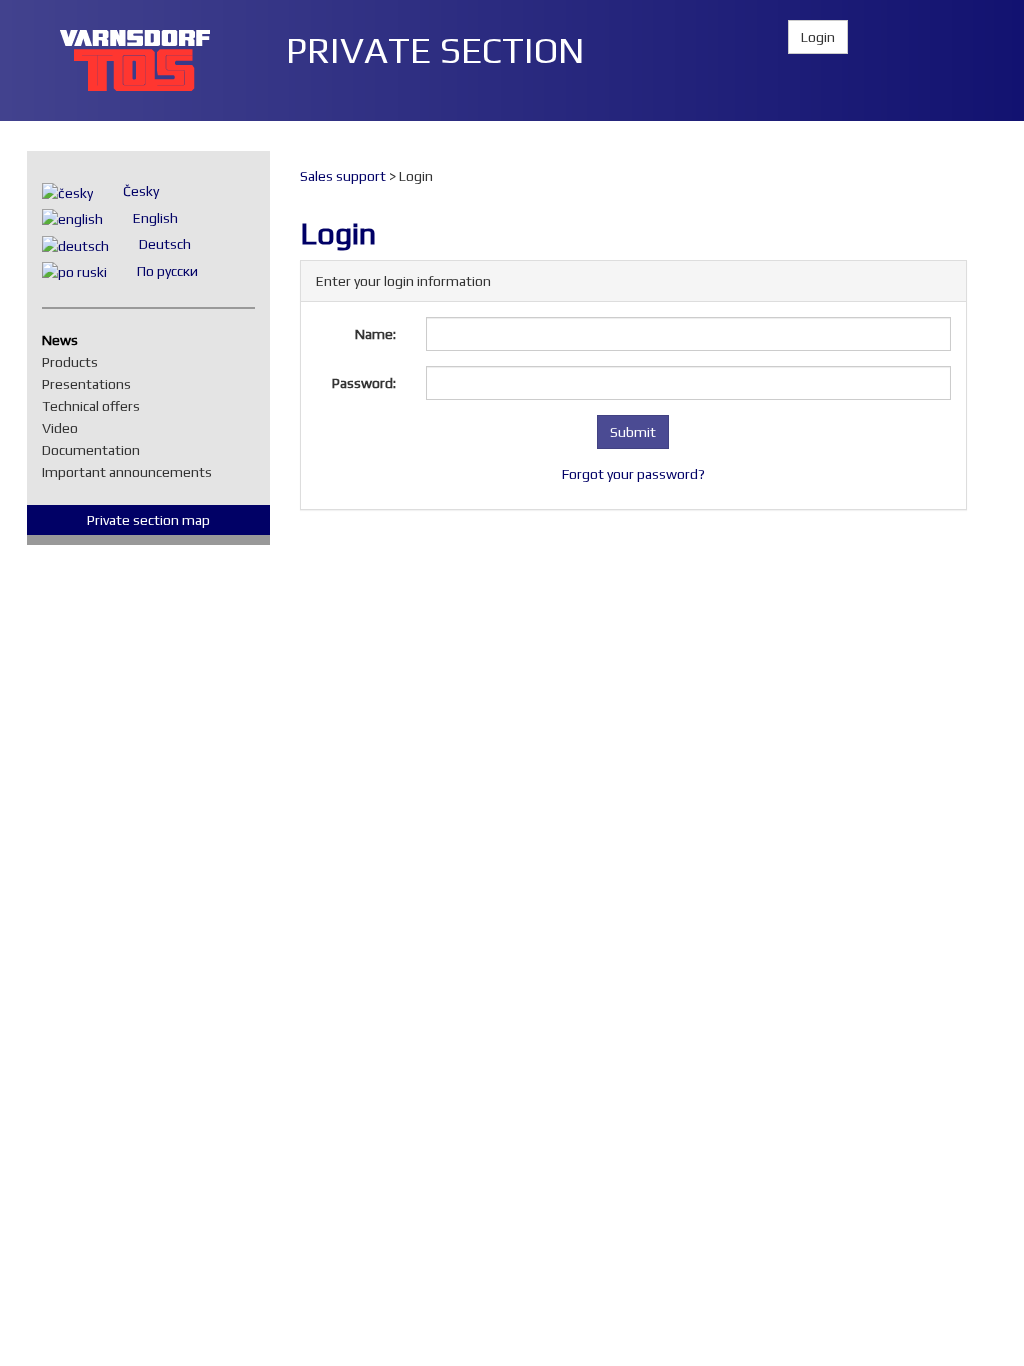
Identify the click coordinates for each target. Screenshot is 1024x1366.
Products (75, 362)
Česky (141, 191)
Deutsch (165, 244)
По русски (167, 271)
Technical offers (96, 406)
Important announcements (132, 472)
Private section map (148, 520)
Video (65, 428)
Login (818, 37)
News (65, 340)
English (155, 218)
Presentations (91, 384)
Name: (375, 334)
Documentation (96, 450)
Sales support (343, 176)
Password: (364, 383)
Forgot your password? (633, 474)
